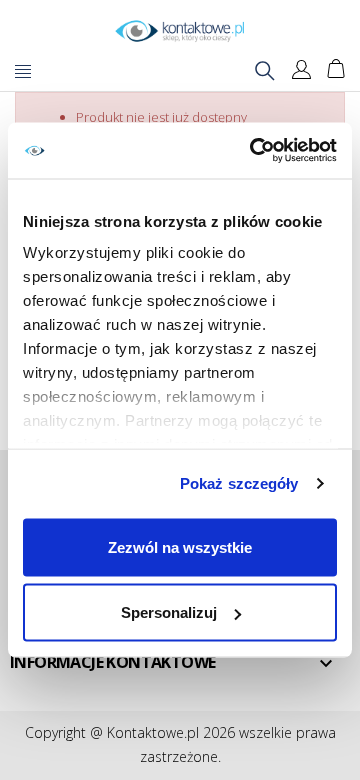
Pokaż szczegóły (239, 483)
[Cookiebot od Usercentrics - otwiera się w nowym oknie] (254, 151)
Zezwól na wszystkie (180, 546)
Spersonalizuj (169, 612)
